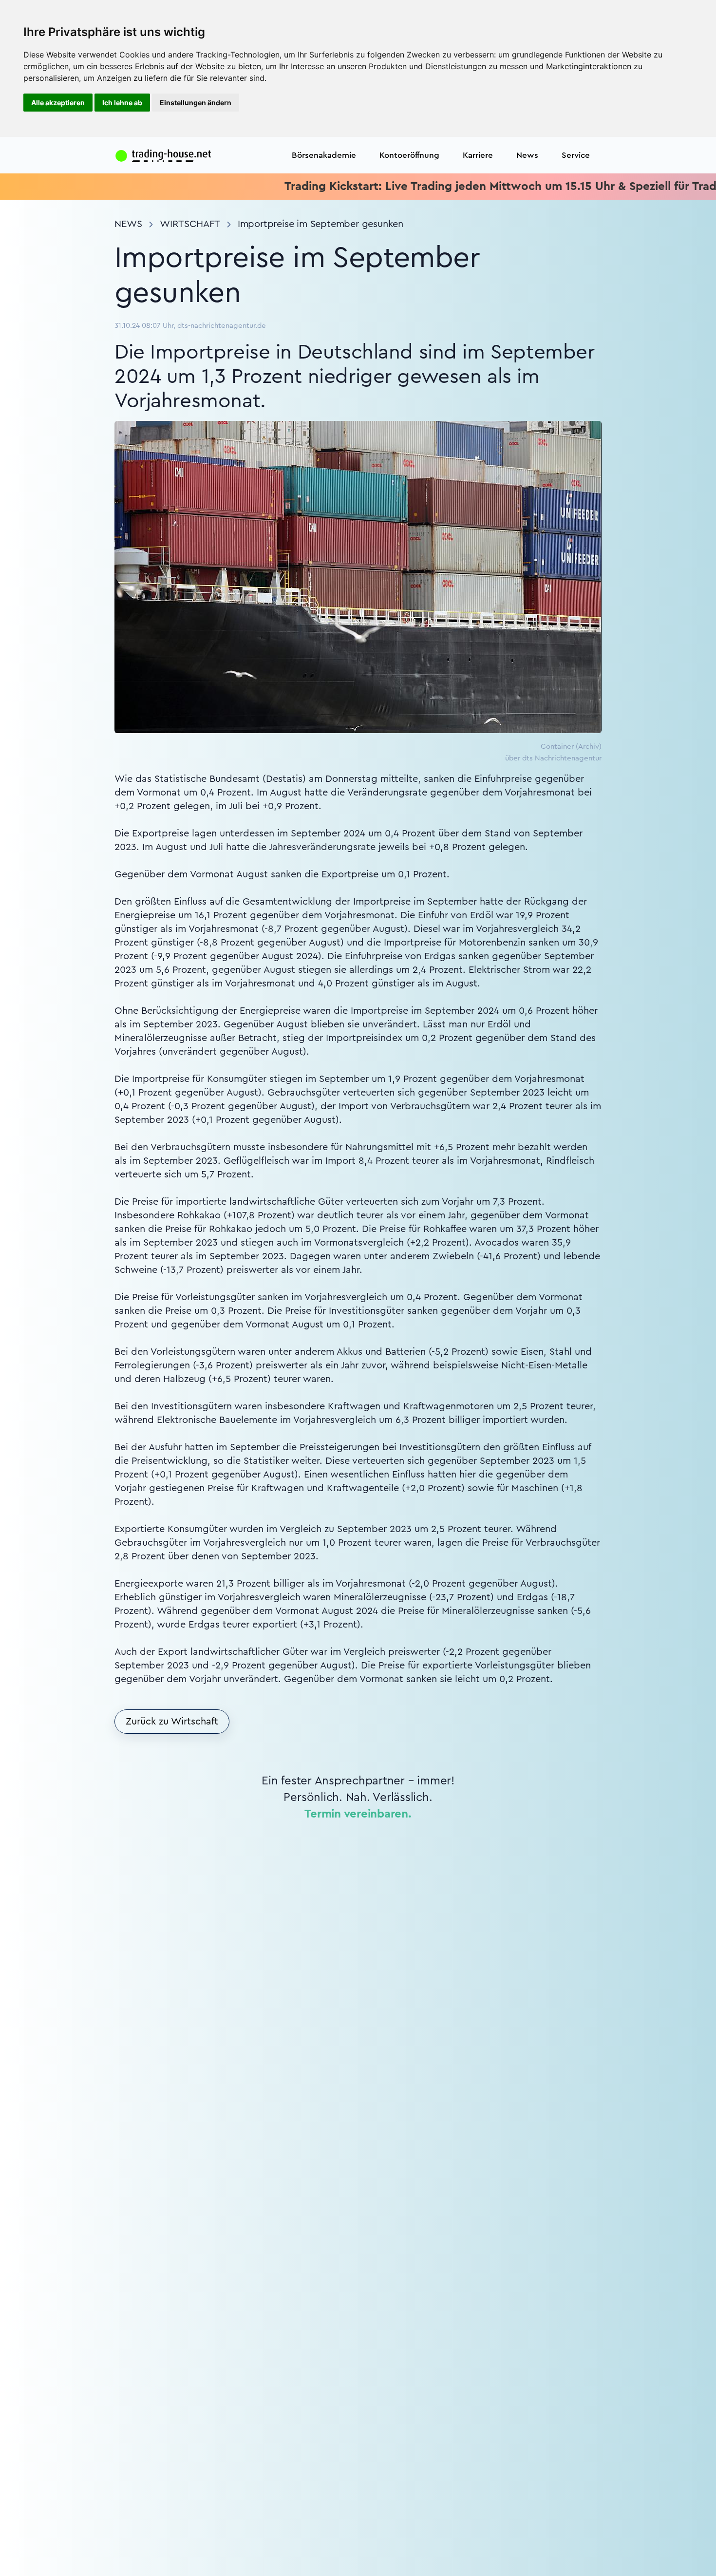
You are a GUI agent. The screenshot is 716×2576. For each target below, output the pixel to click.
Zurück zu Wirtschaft (172, 1722)
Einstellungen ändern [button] (196, 103)
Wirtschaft (190, 224)
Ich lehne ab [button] (122, 103)
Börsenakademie (324, 155)
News (527, 155)
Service (576, 155)
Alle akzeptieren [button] (58, 103)
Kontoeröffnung (409, 155)
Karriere (478, 155)
